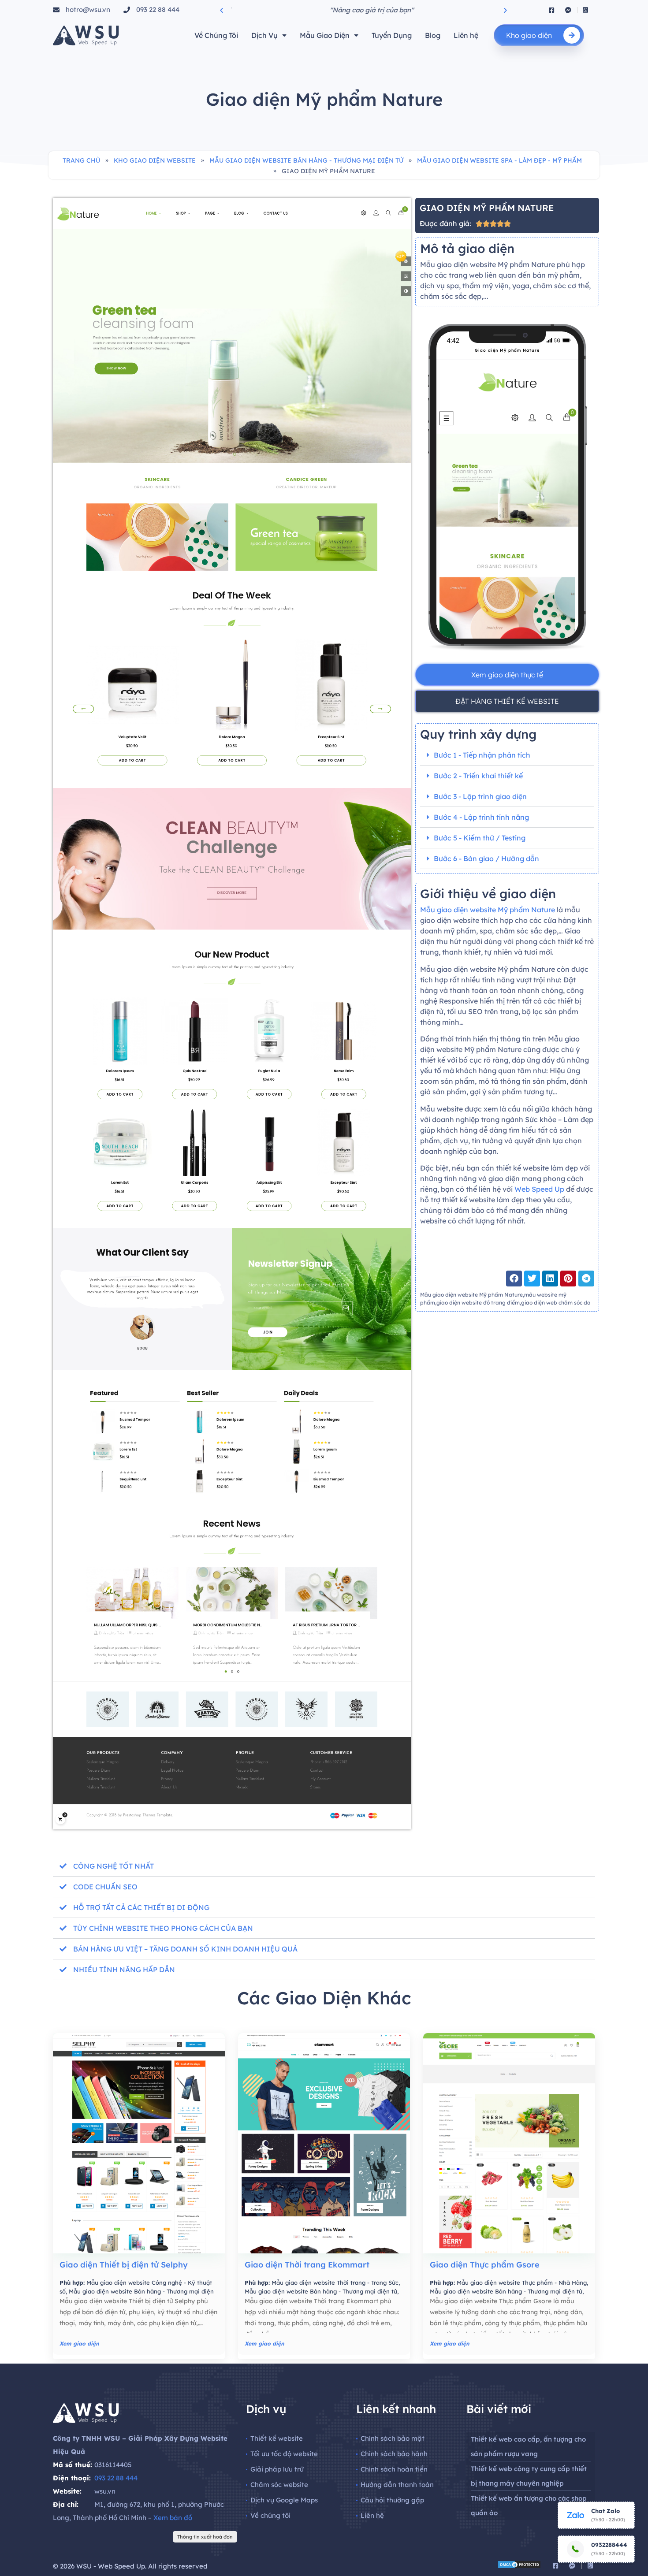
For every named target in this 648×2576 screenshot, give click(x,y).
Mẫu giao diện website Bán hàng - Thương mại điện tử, (322, 2291)
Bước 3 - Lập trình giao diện (480, 796)
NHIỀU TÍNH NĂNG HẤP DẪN (124, 1970)
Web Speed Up (539, 1189)
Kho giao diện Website (155, 160)
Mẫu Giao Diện (325, 35)
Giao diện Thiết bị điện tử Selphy (124, 2265)
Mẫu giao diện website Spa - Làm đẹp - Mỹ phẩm (499, 160)
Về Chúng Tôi (216, 35)
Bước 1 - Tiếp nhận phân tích (482, 755)
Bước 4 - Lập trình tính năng (481, 817)
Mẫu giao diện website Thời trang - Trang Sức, (336, 2282)
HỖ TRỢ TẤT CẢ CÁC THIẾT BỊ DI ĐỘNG (141, 1907)
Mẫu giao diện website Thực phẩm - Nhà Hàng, (522, 2282)
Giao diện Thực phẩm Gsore (485, 2265)
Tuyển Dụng (392, 35)
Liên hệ (466, 35)
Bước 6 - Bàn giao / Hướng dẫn (486, 859)
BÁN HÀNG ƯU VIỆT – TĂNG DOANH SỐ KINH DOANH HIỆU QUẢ (185, 1949)
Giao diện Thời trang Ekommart (307, 2265)
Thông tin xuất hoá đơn (205, 2537)
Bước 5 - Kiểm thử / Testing (480, 838)
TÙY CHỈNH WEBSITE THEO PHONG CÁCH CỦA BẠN (163, 1928)
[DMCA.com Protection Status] (519, 2566)
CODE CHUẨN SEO (105, 1887)
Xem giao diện (79, 2344)
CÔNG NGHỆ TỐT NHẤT (114, 1866)
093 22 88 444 (116, 2478)
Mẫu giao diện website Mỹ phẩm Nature (488, 910)
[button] (222, 10)
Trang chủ (81, 160)
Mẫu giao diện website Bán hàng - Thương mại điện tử (306, 160)
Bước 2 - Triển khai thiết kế (478, 776)
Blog (433, 35)
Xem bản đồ (173, 2518)
